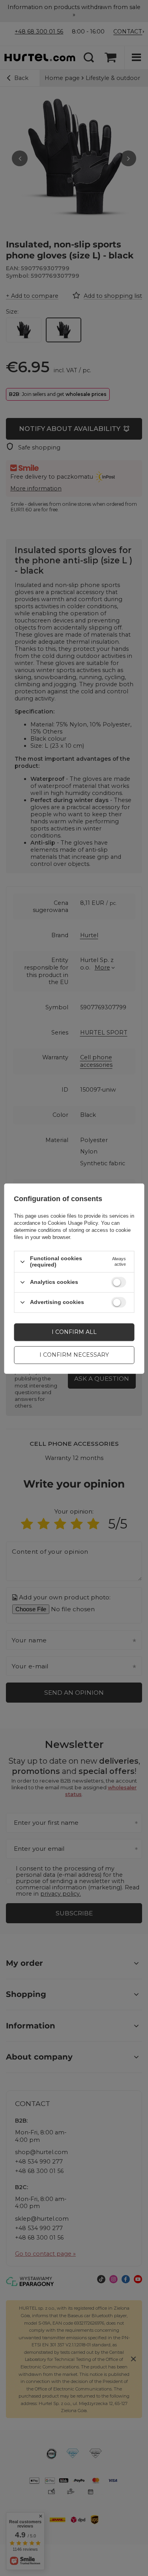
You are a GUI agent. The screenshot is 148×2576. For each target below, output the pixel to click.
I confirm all (74, 1332)
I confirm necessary (74, 1355)
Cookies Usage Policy (73, 1223)
